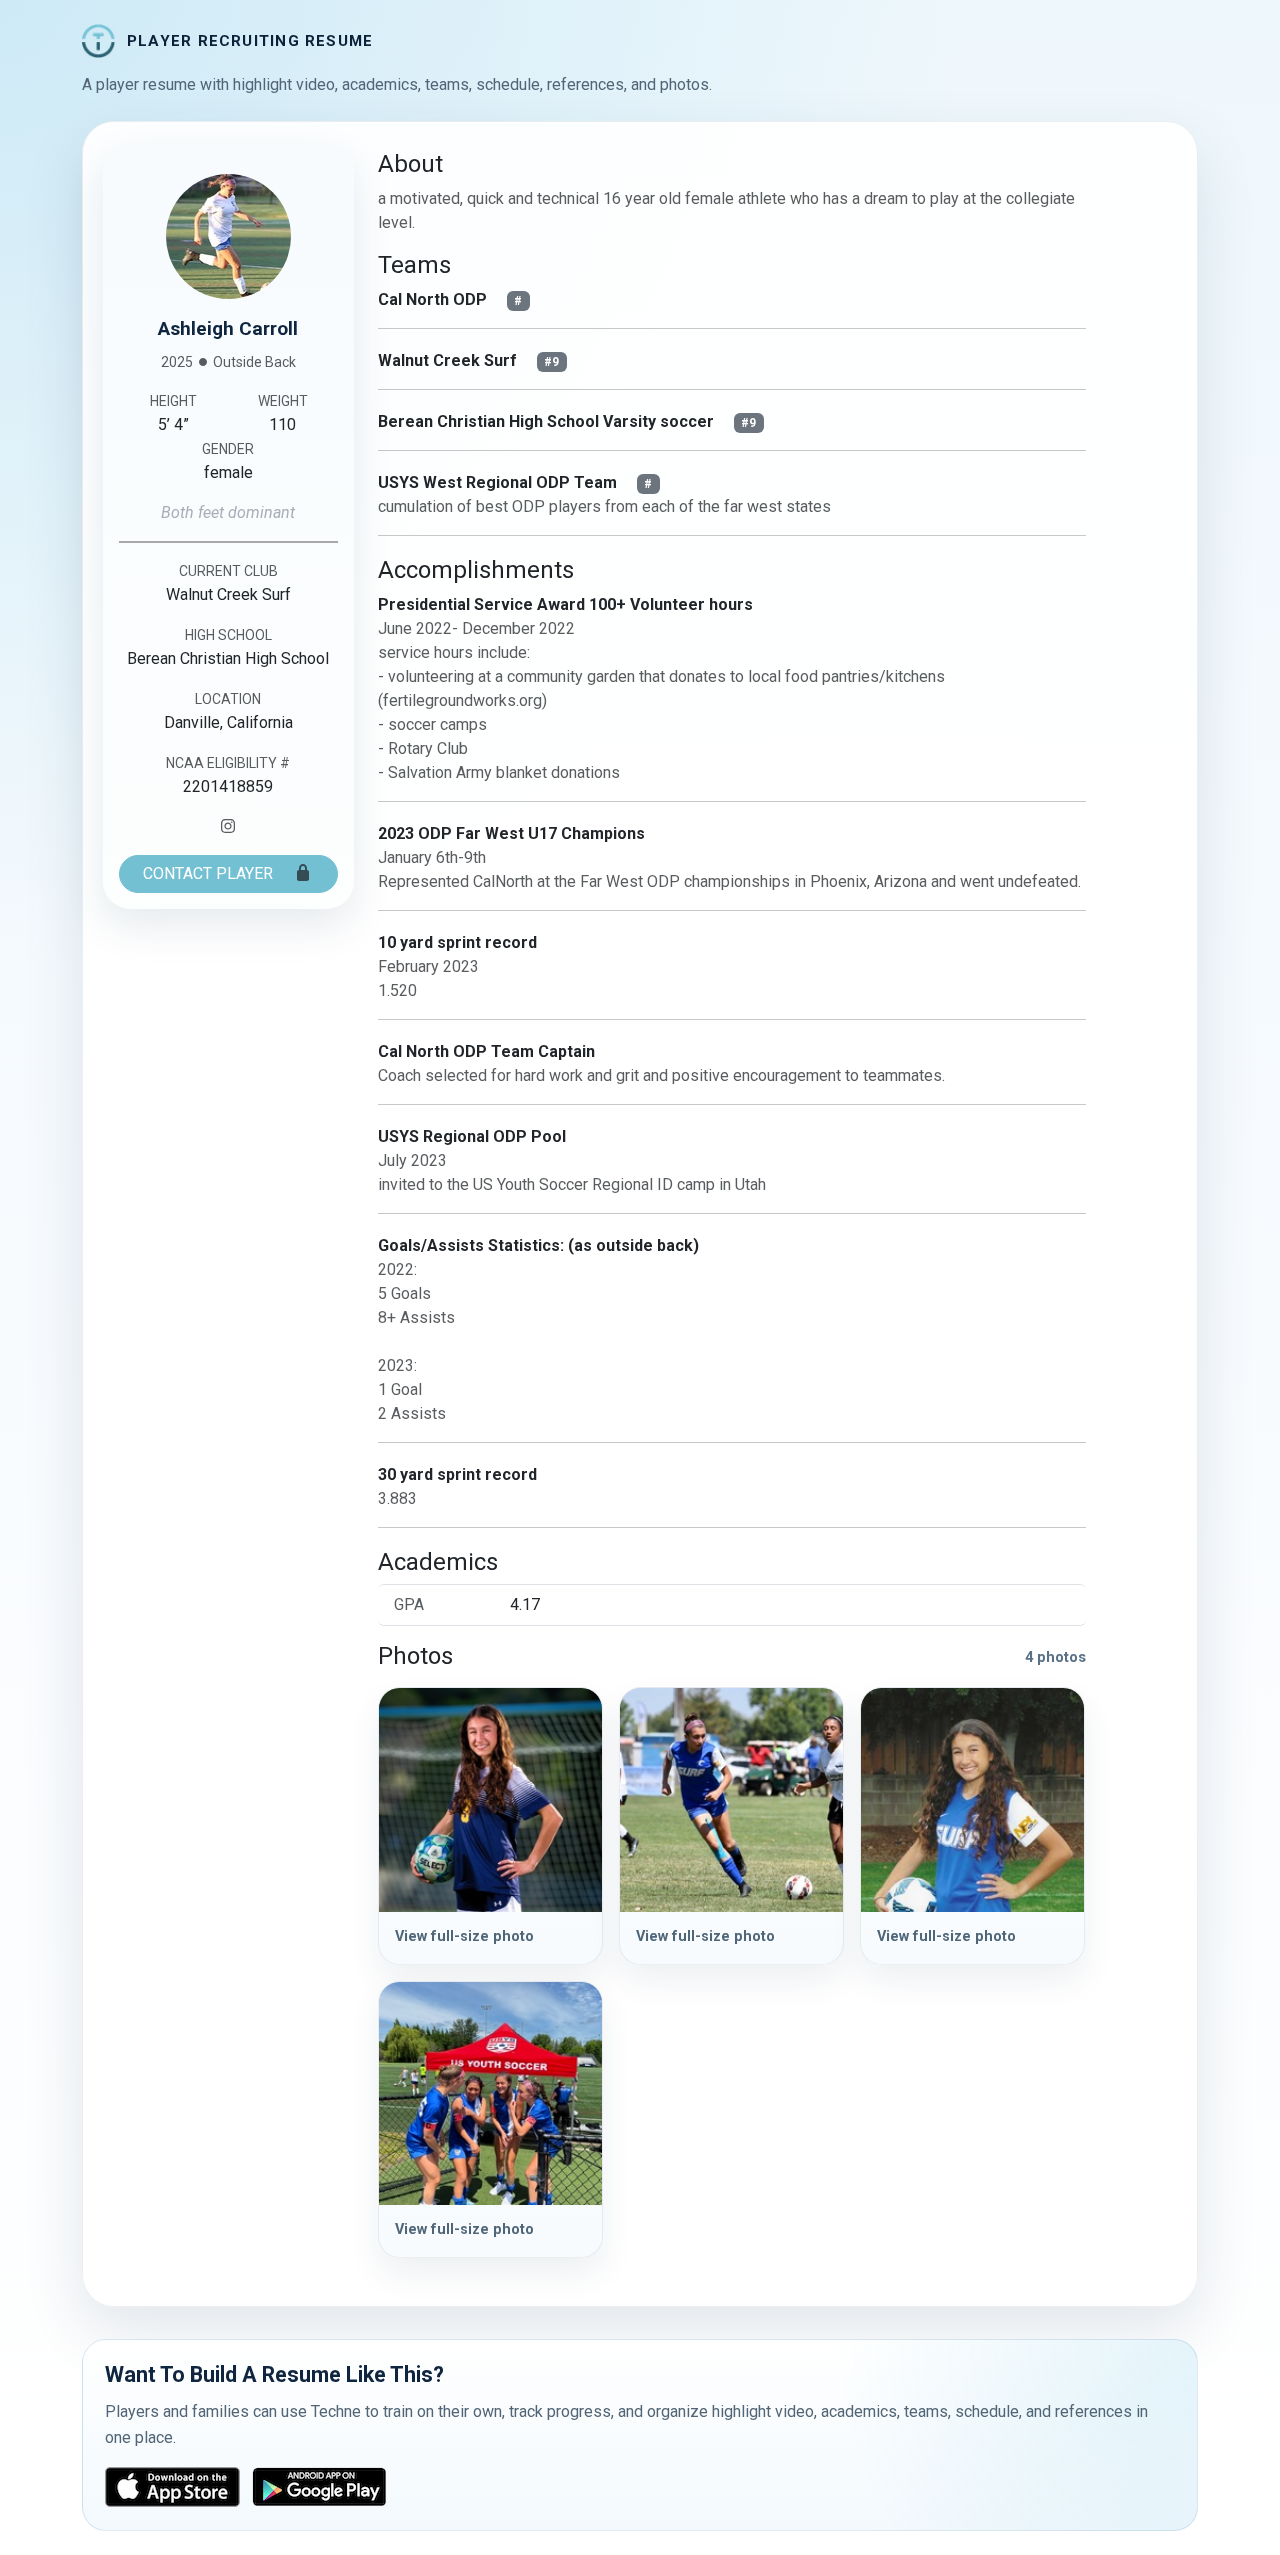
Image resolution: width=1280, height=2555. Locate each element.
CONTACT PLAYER (210, 873)
